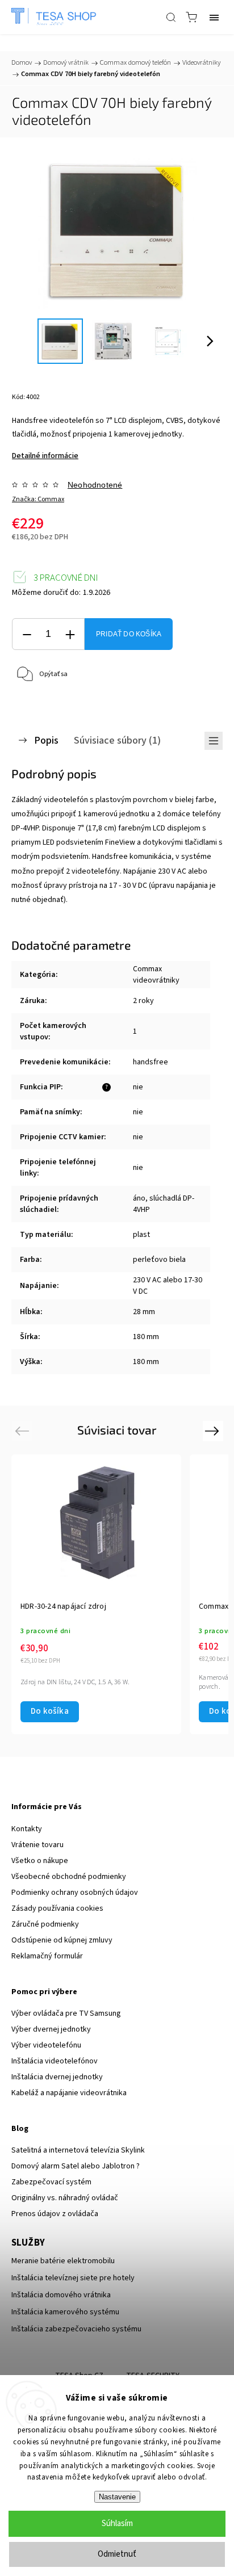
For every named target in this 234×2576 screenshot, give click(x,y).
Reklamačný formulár (47, 1956)
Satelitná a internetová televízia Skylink (78, 2150)
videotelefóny (96, 871)
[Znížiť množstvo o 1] (27, 634)
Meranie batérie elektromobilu (63, 2261)
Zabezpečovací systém (51, 2182)
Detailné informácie (45, 456)
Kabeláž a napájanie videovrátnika (69, 2093)
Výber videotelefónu (46, 2045)
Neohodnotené (95, 485)
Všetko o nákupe (40, 1861)
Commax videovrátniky (156, 975)
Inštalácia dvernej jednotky (57, 2077)
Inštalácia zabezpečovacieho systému (76, 2329)
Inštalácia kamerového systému (65, 2312)
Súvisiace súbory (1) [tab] (117, 740)
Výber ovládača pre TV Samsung (66, 2013)
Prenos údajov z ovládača (55, 2214)
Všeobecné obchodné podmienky (69, 1877)
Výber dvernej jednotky (51, 2029)
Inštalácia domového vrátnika (61, 2295)
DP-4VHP (25, 828)
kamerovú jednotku (116, 814)
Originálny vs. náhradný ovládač (65, 2198)
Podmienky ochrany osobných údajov (75, 1893)
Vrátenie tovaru (37, 1845)
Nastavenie (117, 2497)
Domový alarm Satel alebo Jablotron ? (76, 2166)
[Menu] (214, 17)
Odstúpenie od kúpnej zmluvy (62, 1940)
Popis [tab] (46, 740)
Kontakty (27, 1829)
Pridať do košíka (129, 634)
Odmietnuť (117, 2554)
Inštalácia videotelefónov (55, 2061)
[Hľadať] (171, 17)
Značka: (38, 499)
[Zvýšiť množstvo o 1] (70, 634)
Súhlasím (117, 2523)
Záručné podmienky (45, 1924)
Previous (24, 1431)
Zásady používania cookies (57, 1908)
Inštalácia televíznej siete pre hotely (73, 2278)
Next (214, 1431)
